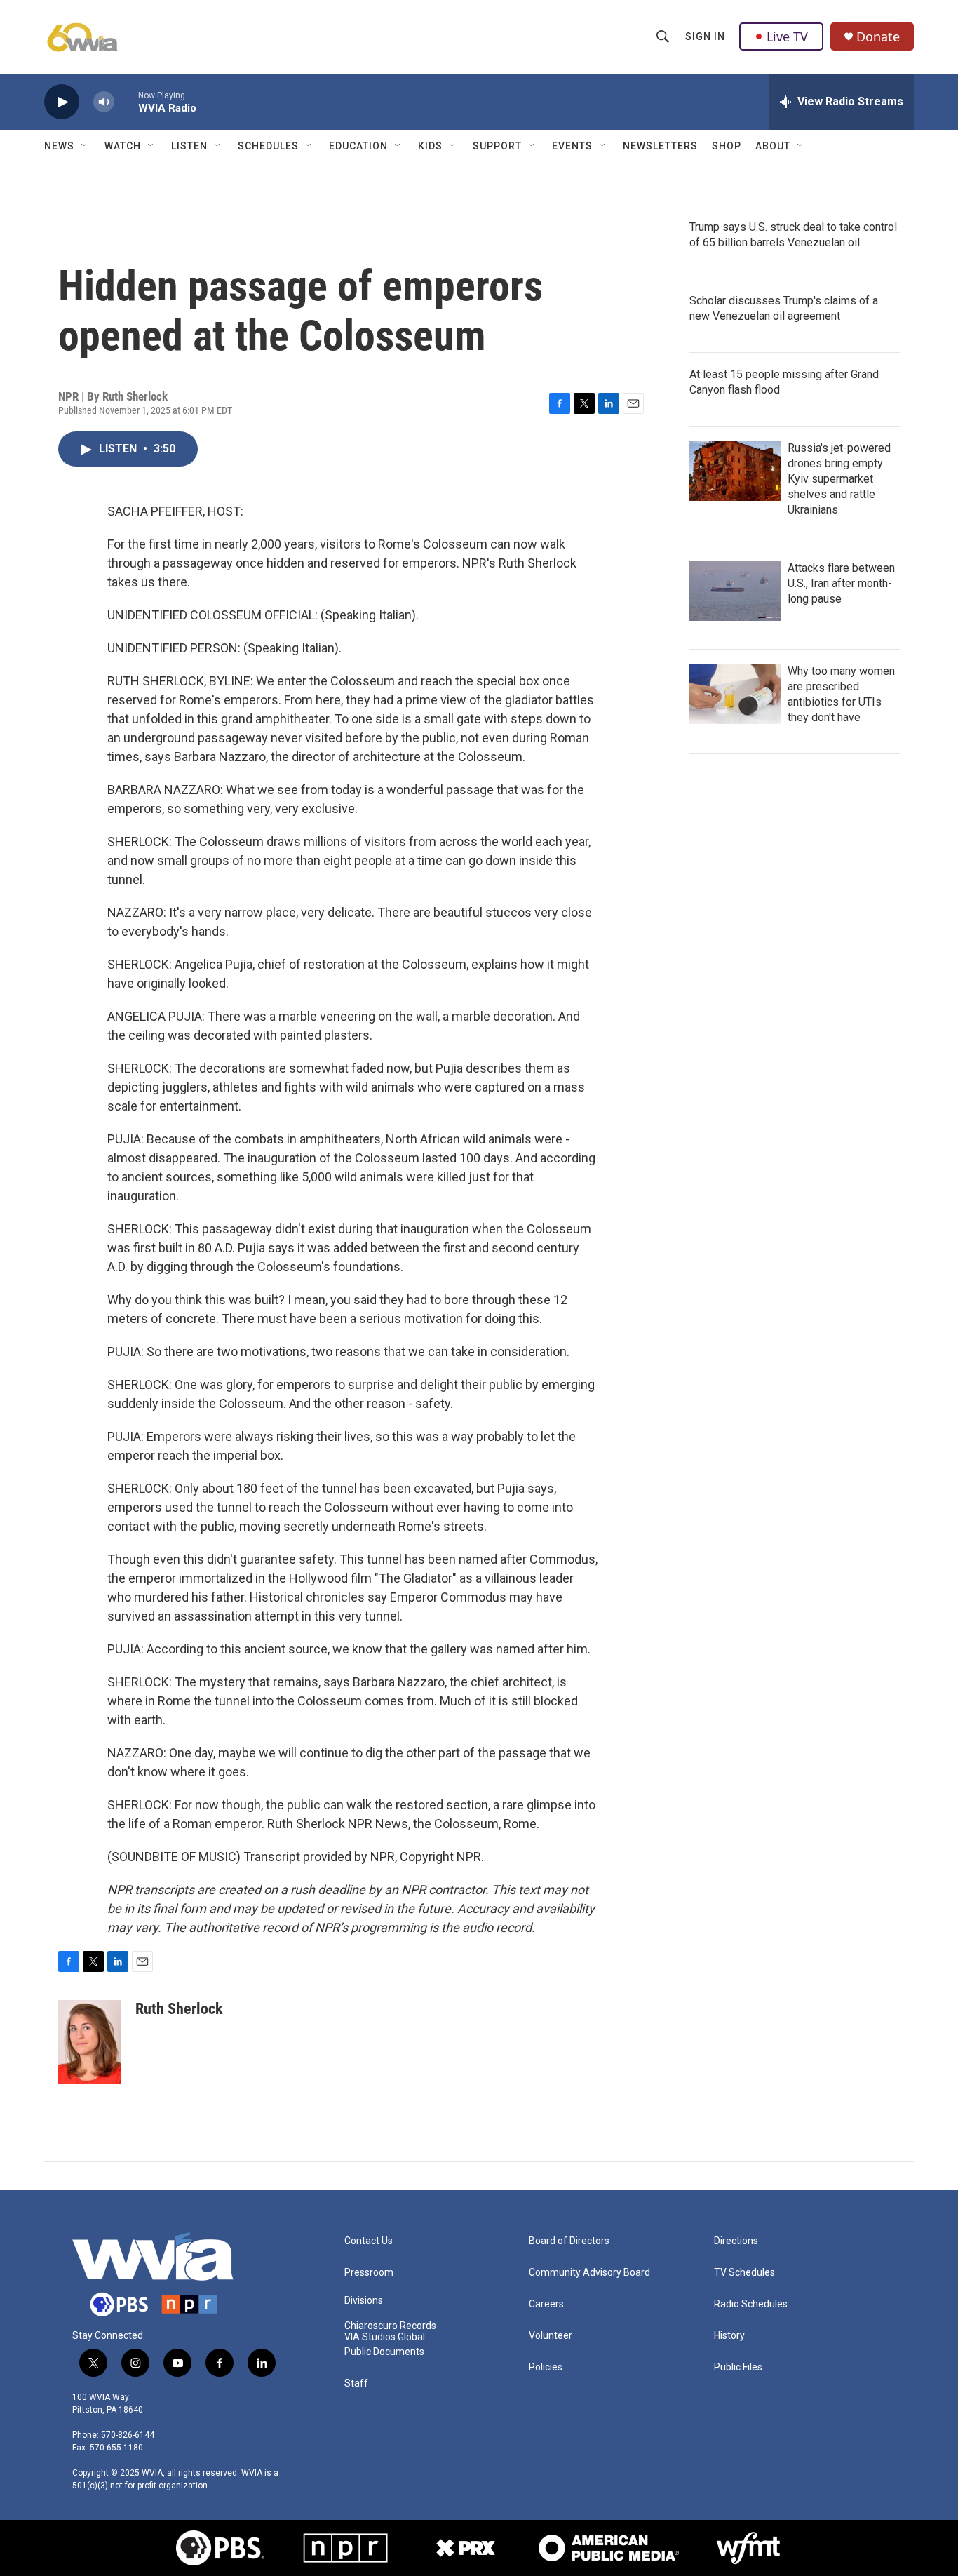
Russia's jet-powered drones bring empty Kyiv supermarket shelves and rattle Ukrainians (839, 479)
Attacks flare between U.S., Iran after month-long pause (841, 583)
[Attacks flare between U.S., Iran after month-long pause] (735, 591)
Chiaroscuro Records (390, 2326)
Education (358, 146)
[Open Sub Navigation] (85, 146)
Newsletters (660, 146)
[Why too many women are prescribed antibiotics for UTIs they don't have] (735, 694)
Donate (878, 37)
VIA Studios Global (385, 2337)
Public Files (738, 2367)
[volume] (104, 102)
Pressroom (369, 2273)
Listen (189, 146)
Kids (430, 146)
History (729, 2336)
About (773, 146)
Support (497, 146)
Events (572, 146)
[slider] (126, 101)
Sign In (705, 36)
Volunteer (551, 2336)
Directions (736, 2241)
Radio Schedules (751, 2304)
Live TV (787, 36)
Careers (546, 2304)
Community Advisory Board (589, 2273)
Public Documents (384, 2352)
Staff (356, 2383)
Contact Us (369, 2241)
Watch (123, 146)
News (59, 146)
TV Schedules (744, 2273)
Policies (546, 2367)
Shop (727, 146)
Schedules (268, 146)
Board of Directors (569, 2241)
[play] (62, 102)
